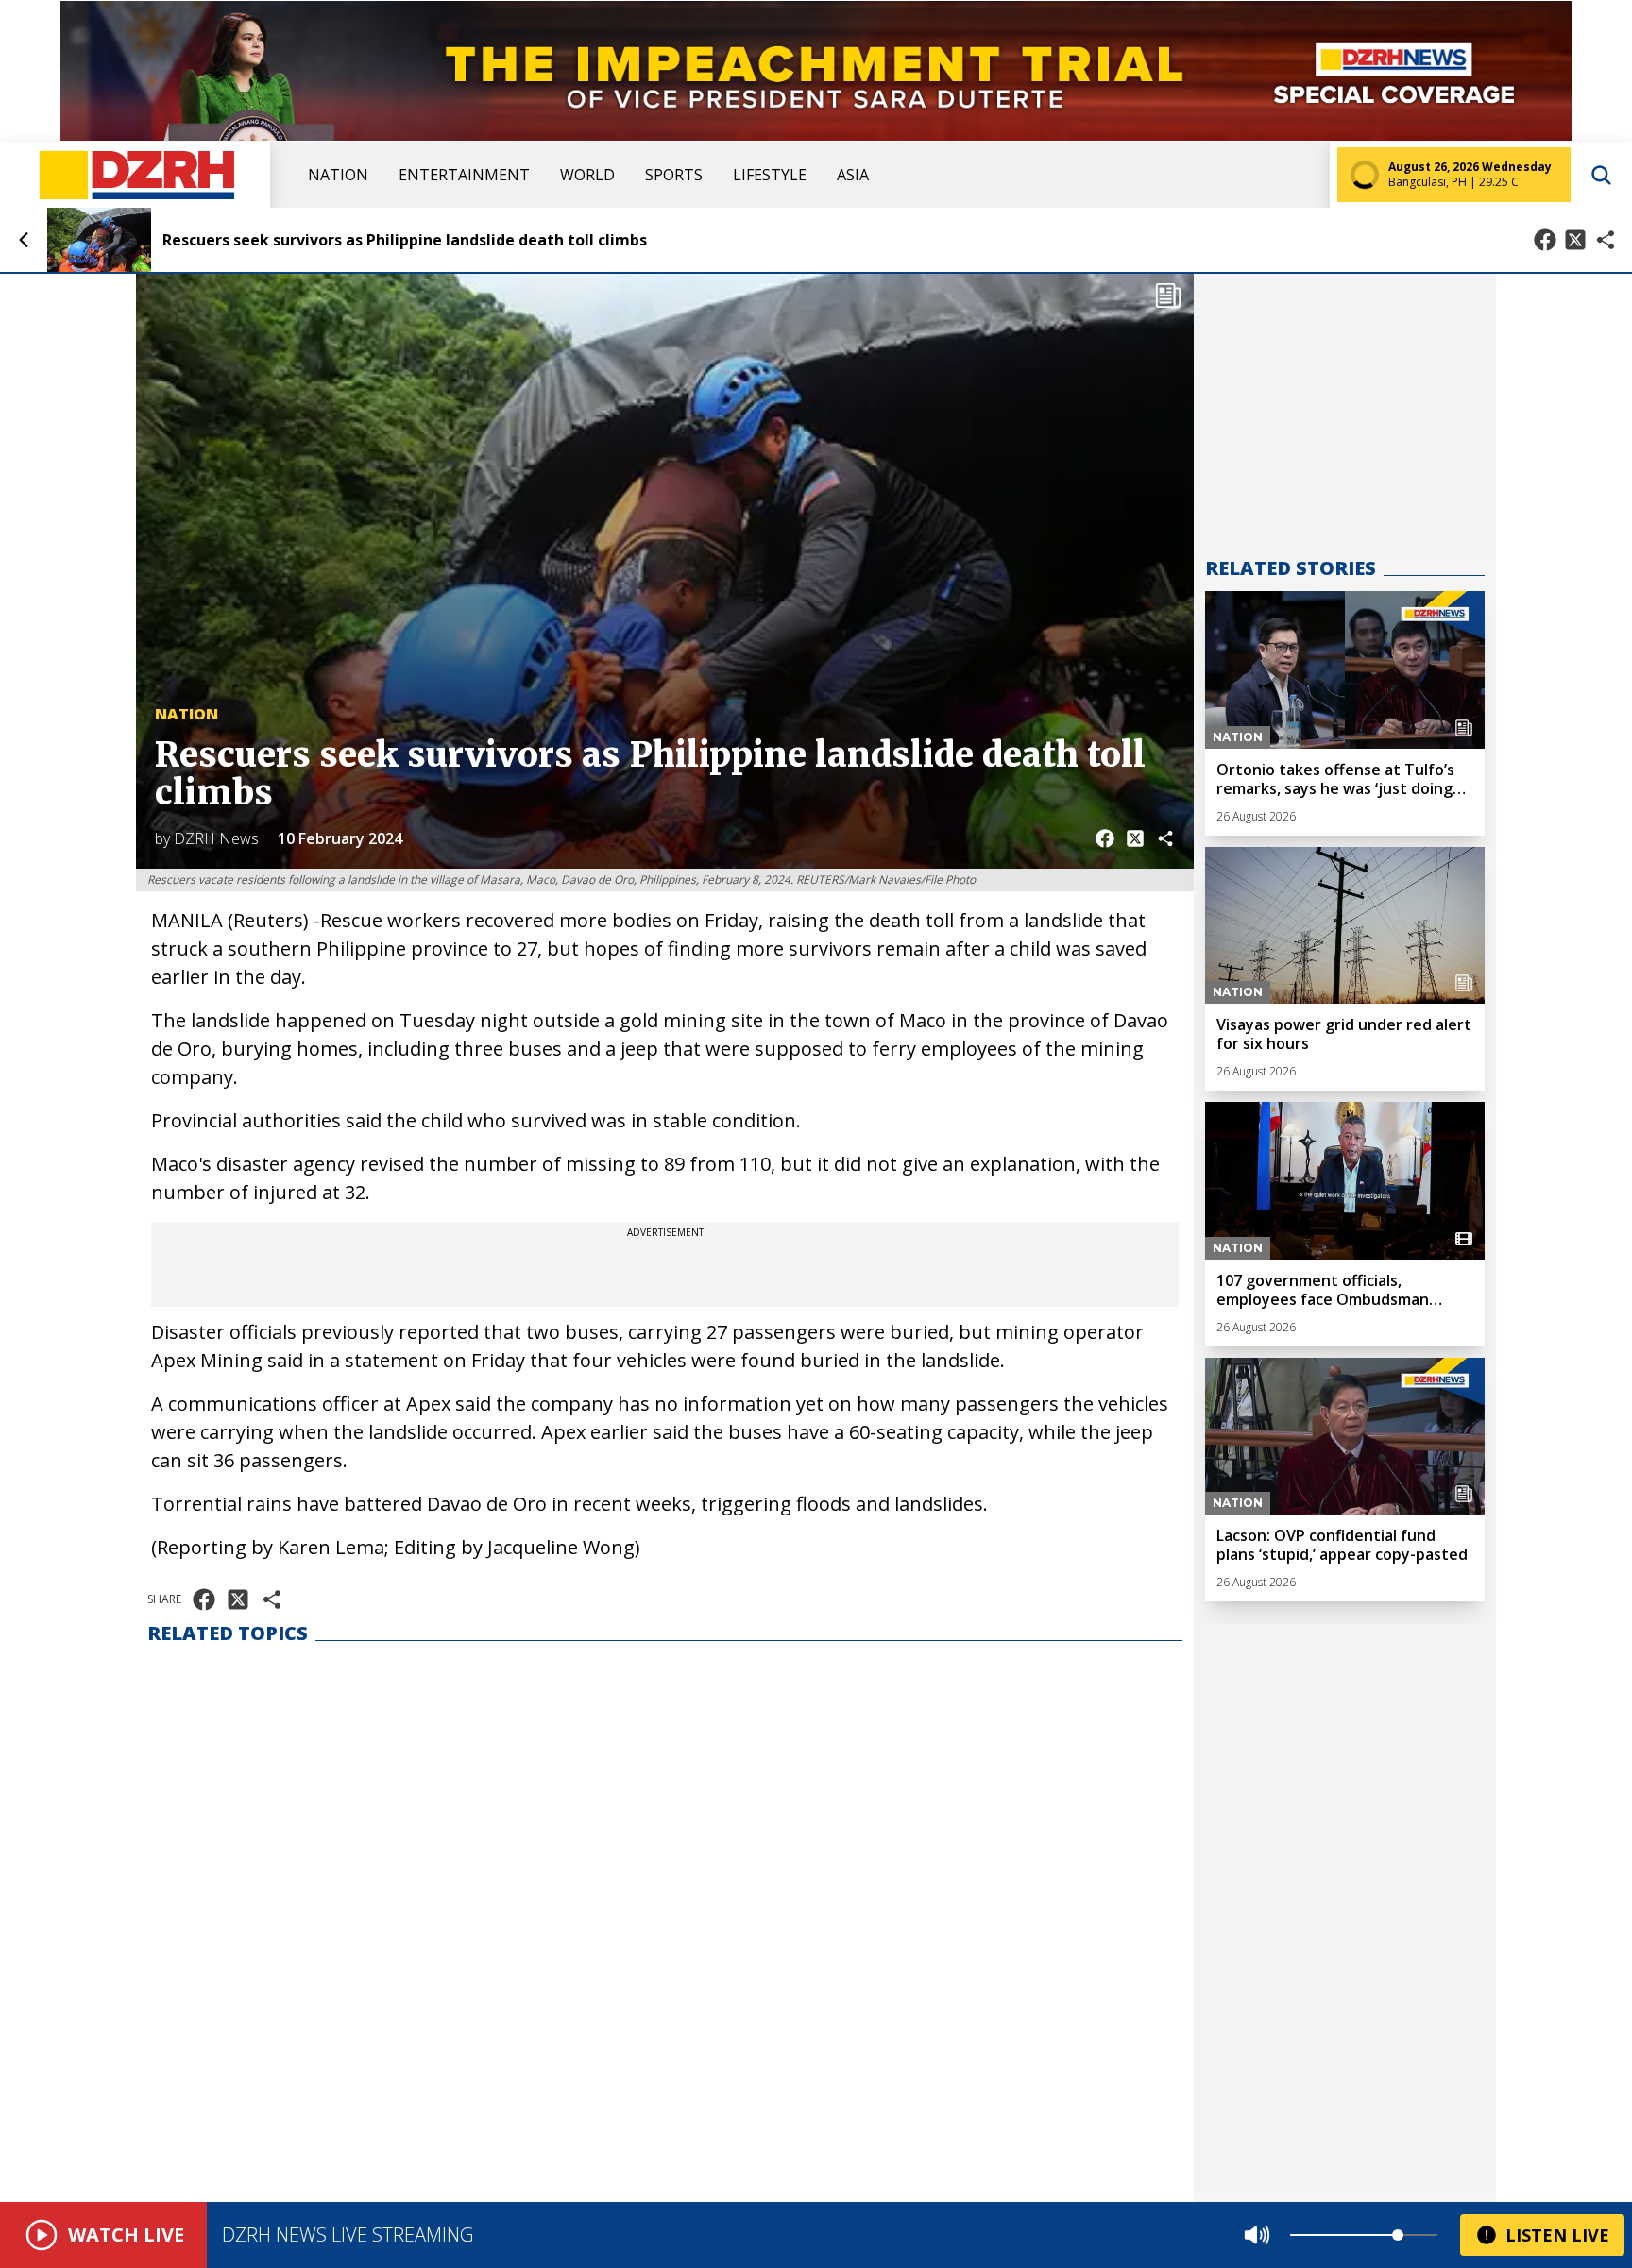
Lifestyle (770, 175)
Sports (674, 175)
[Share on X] (1575, 240)
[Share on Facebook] (1545, 240)
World (587, 175)
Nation (338, 175)
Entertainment (464, 175)
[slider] (1398, 2235)
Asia (853, 175)
